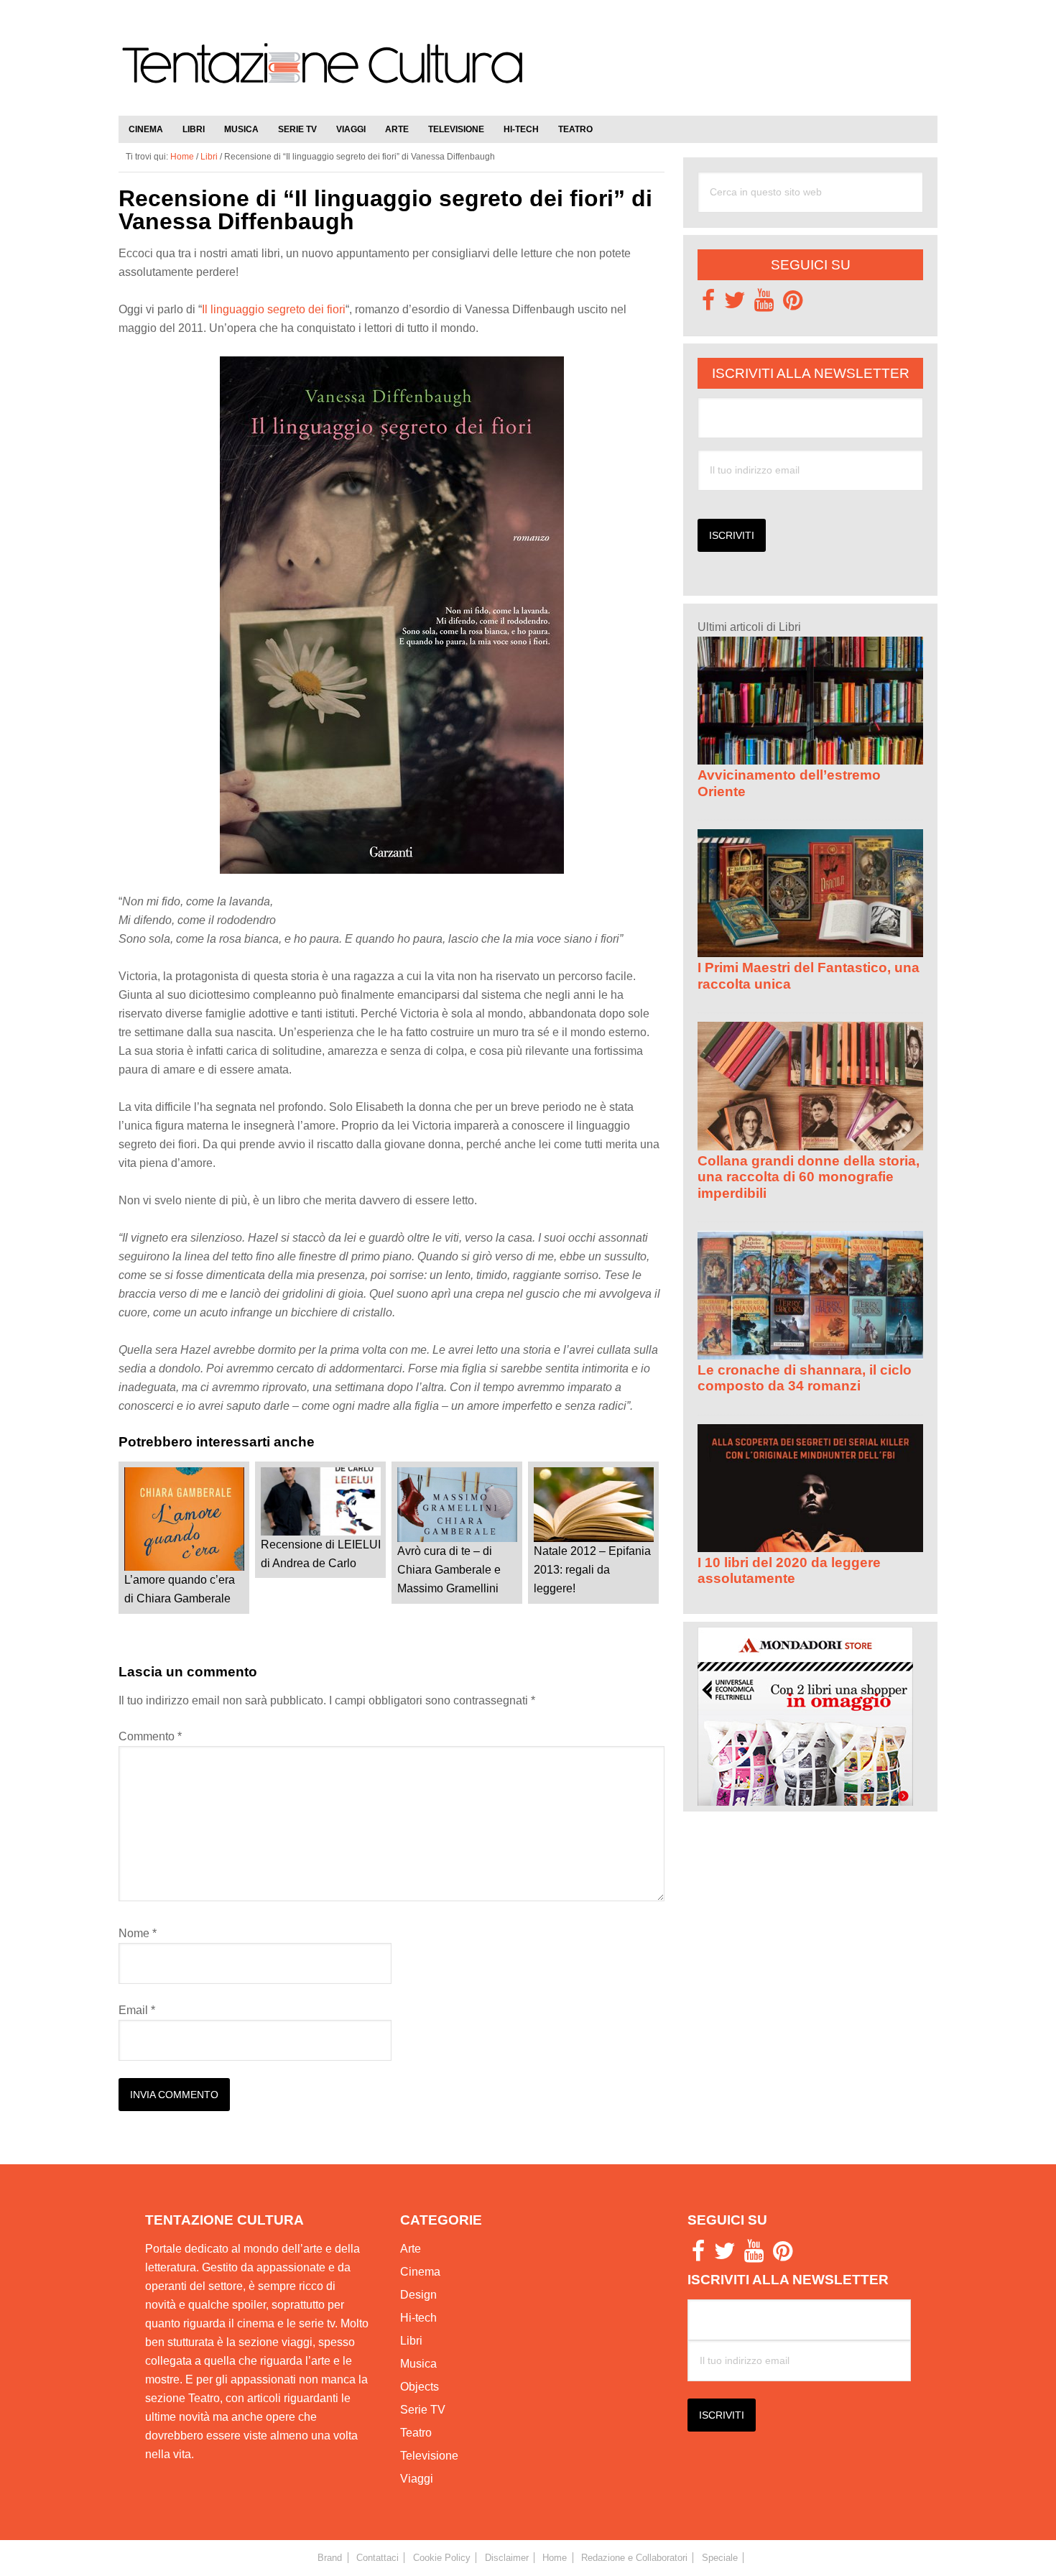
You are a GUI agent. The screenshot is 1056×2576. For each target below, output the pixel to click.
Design (418, 2295)
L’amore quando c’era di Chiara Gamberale (180, 1589)
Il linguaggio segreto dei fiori (274, 309)
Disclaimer (507, 2558)
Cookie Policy (442, 2558)
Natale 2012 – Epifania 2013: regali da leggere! (592, 1570)
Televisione (429, 2456)
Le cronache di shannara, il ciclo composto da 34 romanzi (805, 1378)
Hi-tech (418, 2318)
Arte (411, 2249)
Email (137, 2010)
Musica (418, 2364)
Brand (330, 2558)
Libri (411, 2341)
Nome (138, 1933)
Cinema (420, 2272)
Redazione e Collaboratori (634, 2558)
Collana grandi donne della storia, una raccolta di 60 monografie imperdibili (809, 1177)
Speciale (720, 2558)
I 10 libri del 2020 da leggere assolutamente (789, 1570)
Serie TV (423, 2410)
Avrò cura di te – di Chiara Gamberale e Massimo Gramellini (449, 1570)
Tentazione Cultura (323, 73)
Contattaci (378, 2558)
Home (555, 2558)
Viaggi (417, 2479)
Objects (420, 2387)
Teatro (416, 2433)
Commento (150, 1736)
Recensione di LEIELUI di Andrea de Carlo (321, 1554)
